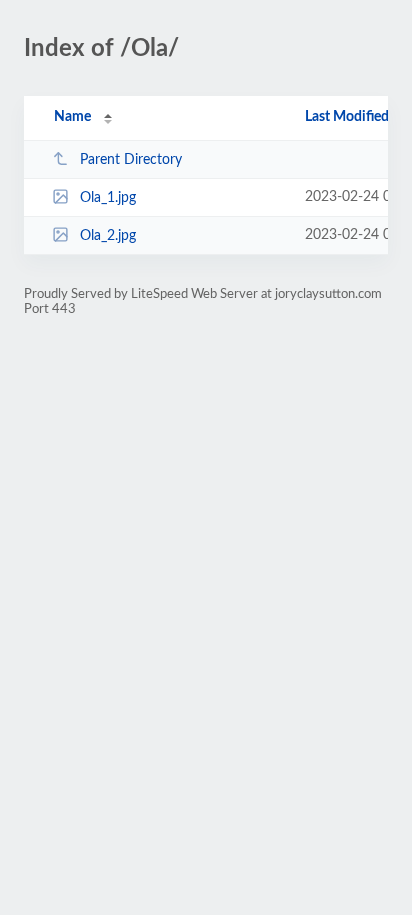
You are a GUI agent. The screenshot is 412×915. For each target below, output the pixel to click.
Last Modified (347, 117)
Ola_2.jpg (108, 236)
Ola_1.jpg (108, 198)
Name (72, 117)
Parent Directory (131, 160)
